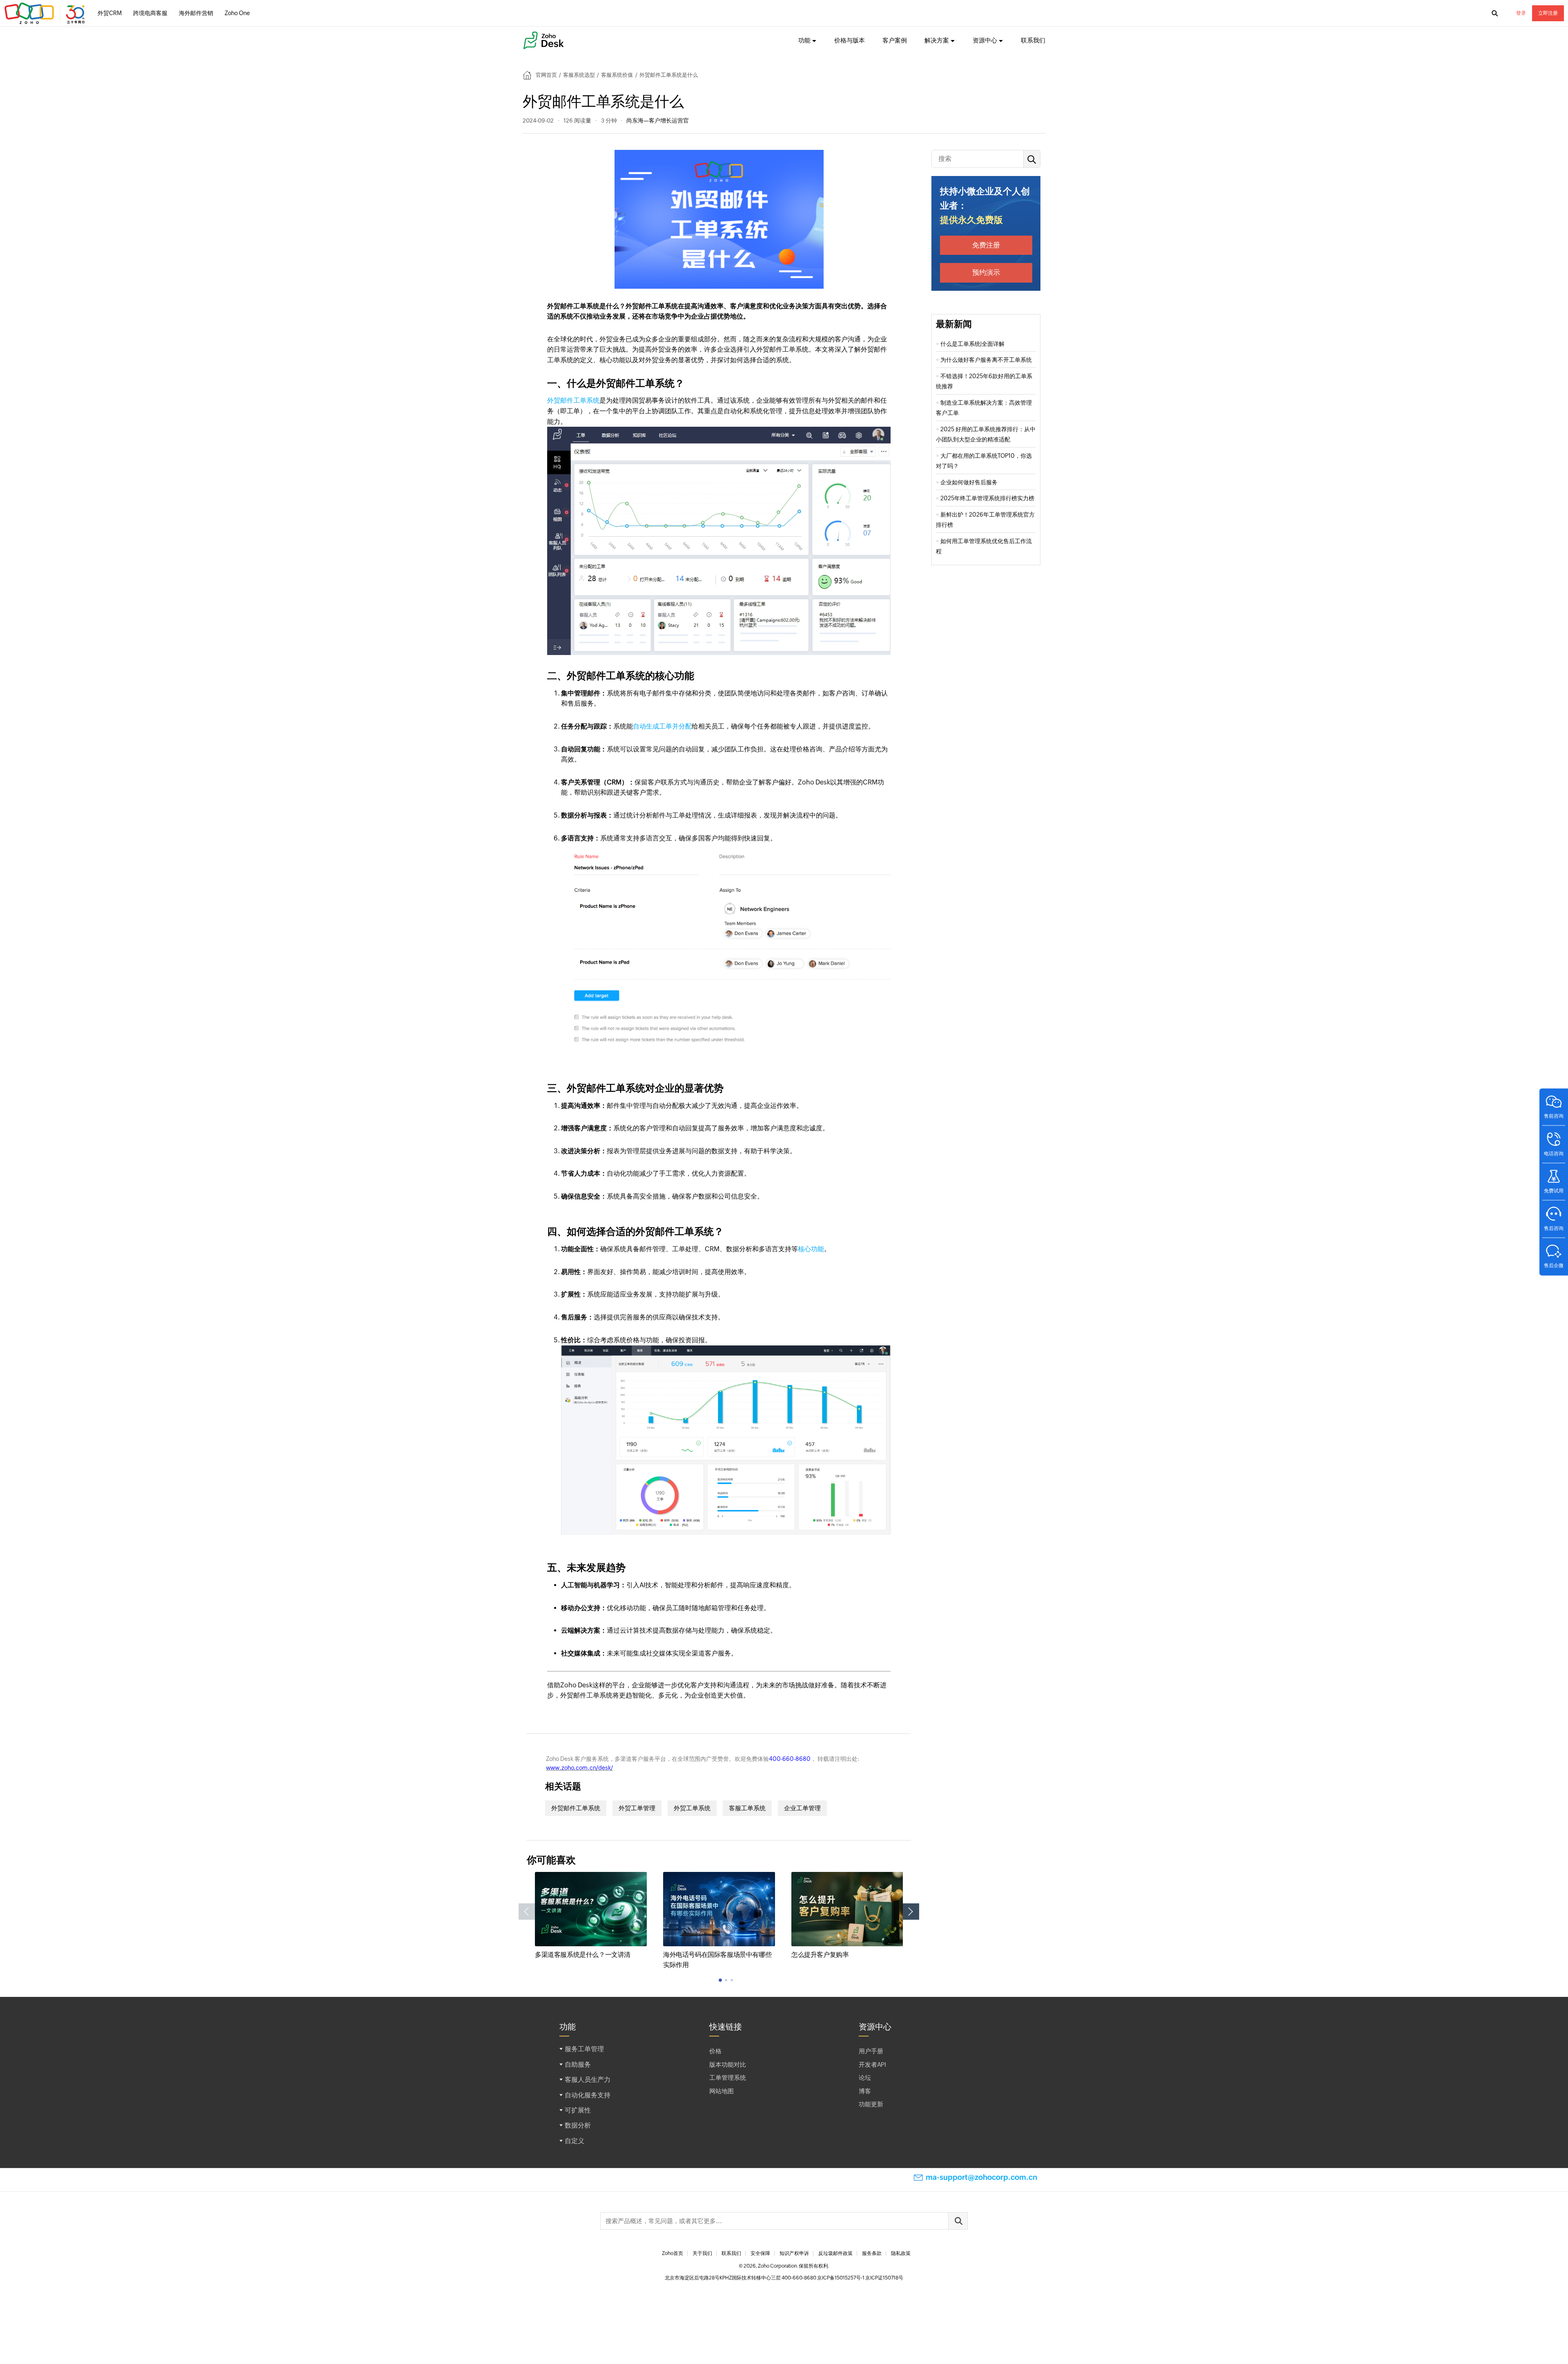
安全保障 (760, 2253)
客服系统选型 (579, 75)
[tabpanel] (591, 1916)
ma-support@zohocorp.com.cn (981, 2177)
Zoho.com (46, 13)
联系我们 (1033, 40)
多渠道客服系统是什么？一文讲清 (583, 1955)
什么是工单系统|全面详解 (972, 344)
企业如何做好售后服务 (969, 482)
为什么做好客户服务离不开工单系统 (986, 360)
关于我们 (702, 2253)
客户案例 (895, 40)
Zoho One (237, 13)
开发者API (872, 2064)
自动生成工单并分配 (662, 726)
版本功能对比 (728, 2064)
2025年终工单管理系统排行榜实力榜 (987, 498)
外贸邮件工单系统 (573, 400)
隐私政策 (901, 2253)
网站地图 (722, 2091)
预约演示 (986, 272)
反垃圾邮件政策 (835, 2253)
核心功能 (811, 1249)
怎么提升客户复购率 (820, 1955)
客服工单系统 (747, 1808)
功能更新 (871, 2104)
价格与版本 (850, 40)
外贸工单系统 (692, 1808)
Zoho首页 (673, 2253)
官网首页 (546, 75)
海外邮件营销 (196, 13)
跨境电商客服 (150, 13)
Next (911, 1912)
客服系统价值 (617, 75)
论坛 (865, 2078)
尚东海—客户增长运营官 (658, 120)
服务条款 (872, 2253)
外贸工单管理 (637, 1808)
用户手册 (871, 2051)
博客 (865, 2091)
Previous (527, 1912)
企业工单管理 (802, 1808)
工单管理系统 (728, 2078)
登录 (1521, 13)
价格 (715, 2051)
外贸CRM (110, 13)
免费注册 (986, 245)
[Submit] (958, 2221)
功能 (804, 40)
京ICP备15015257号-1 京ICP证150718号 (860, 2278)
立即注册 (1548, 13)
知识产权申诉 (794, 2253)
